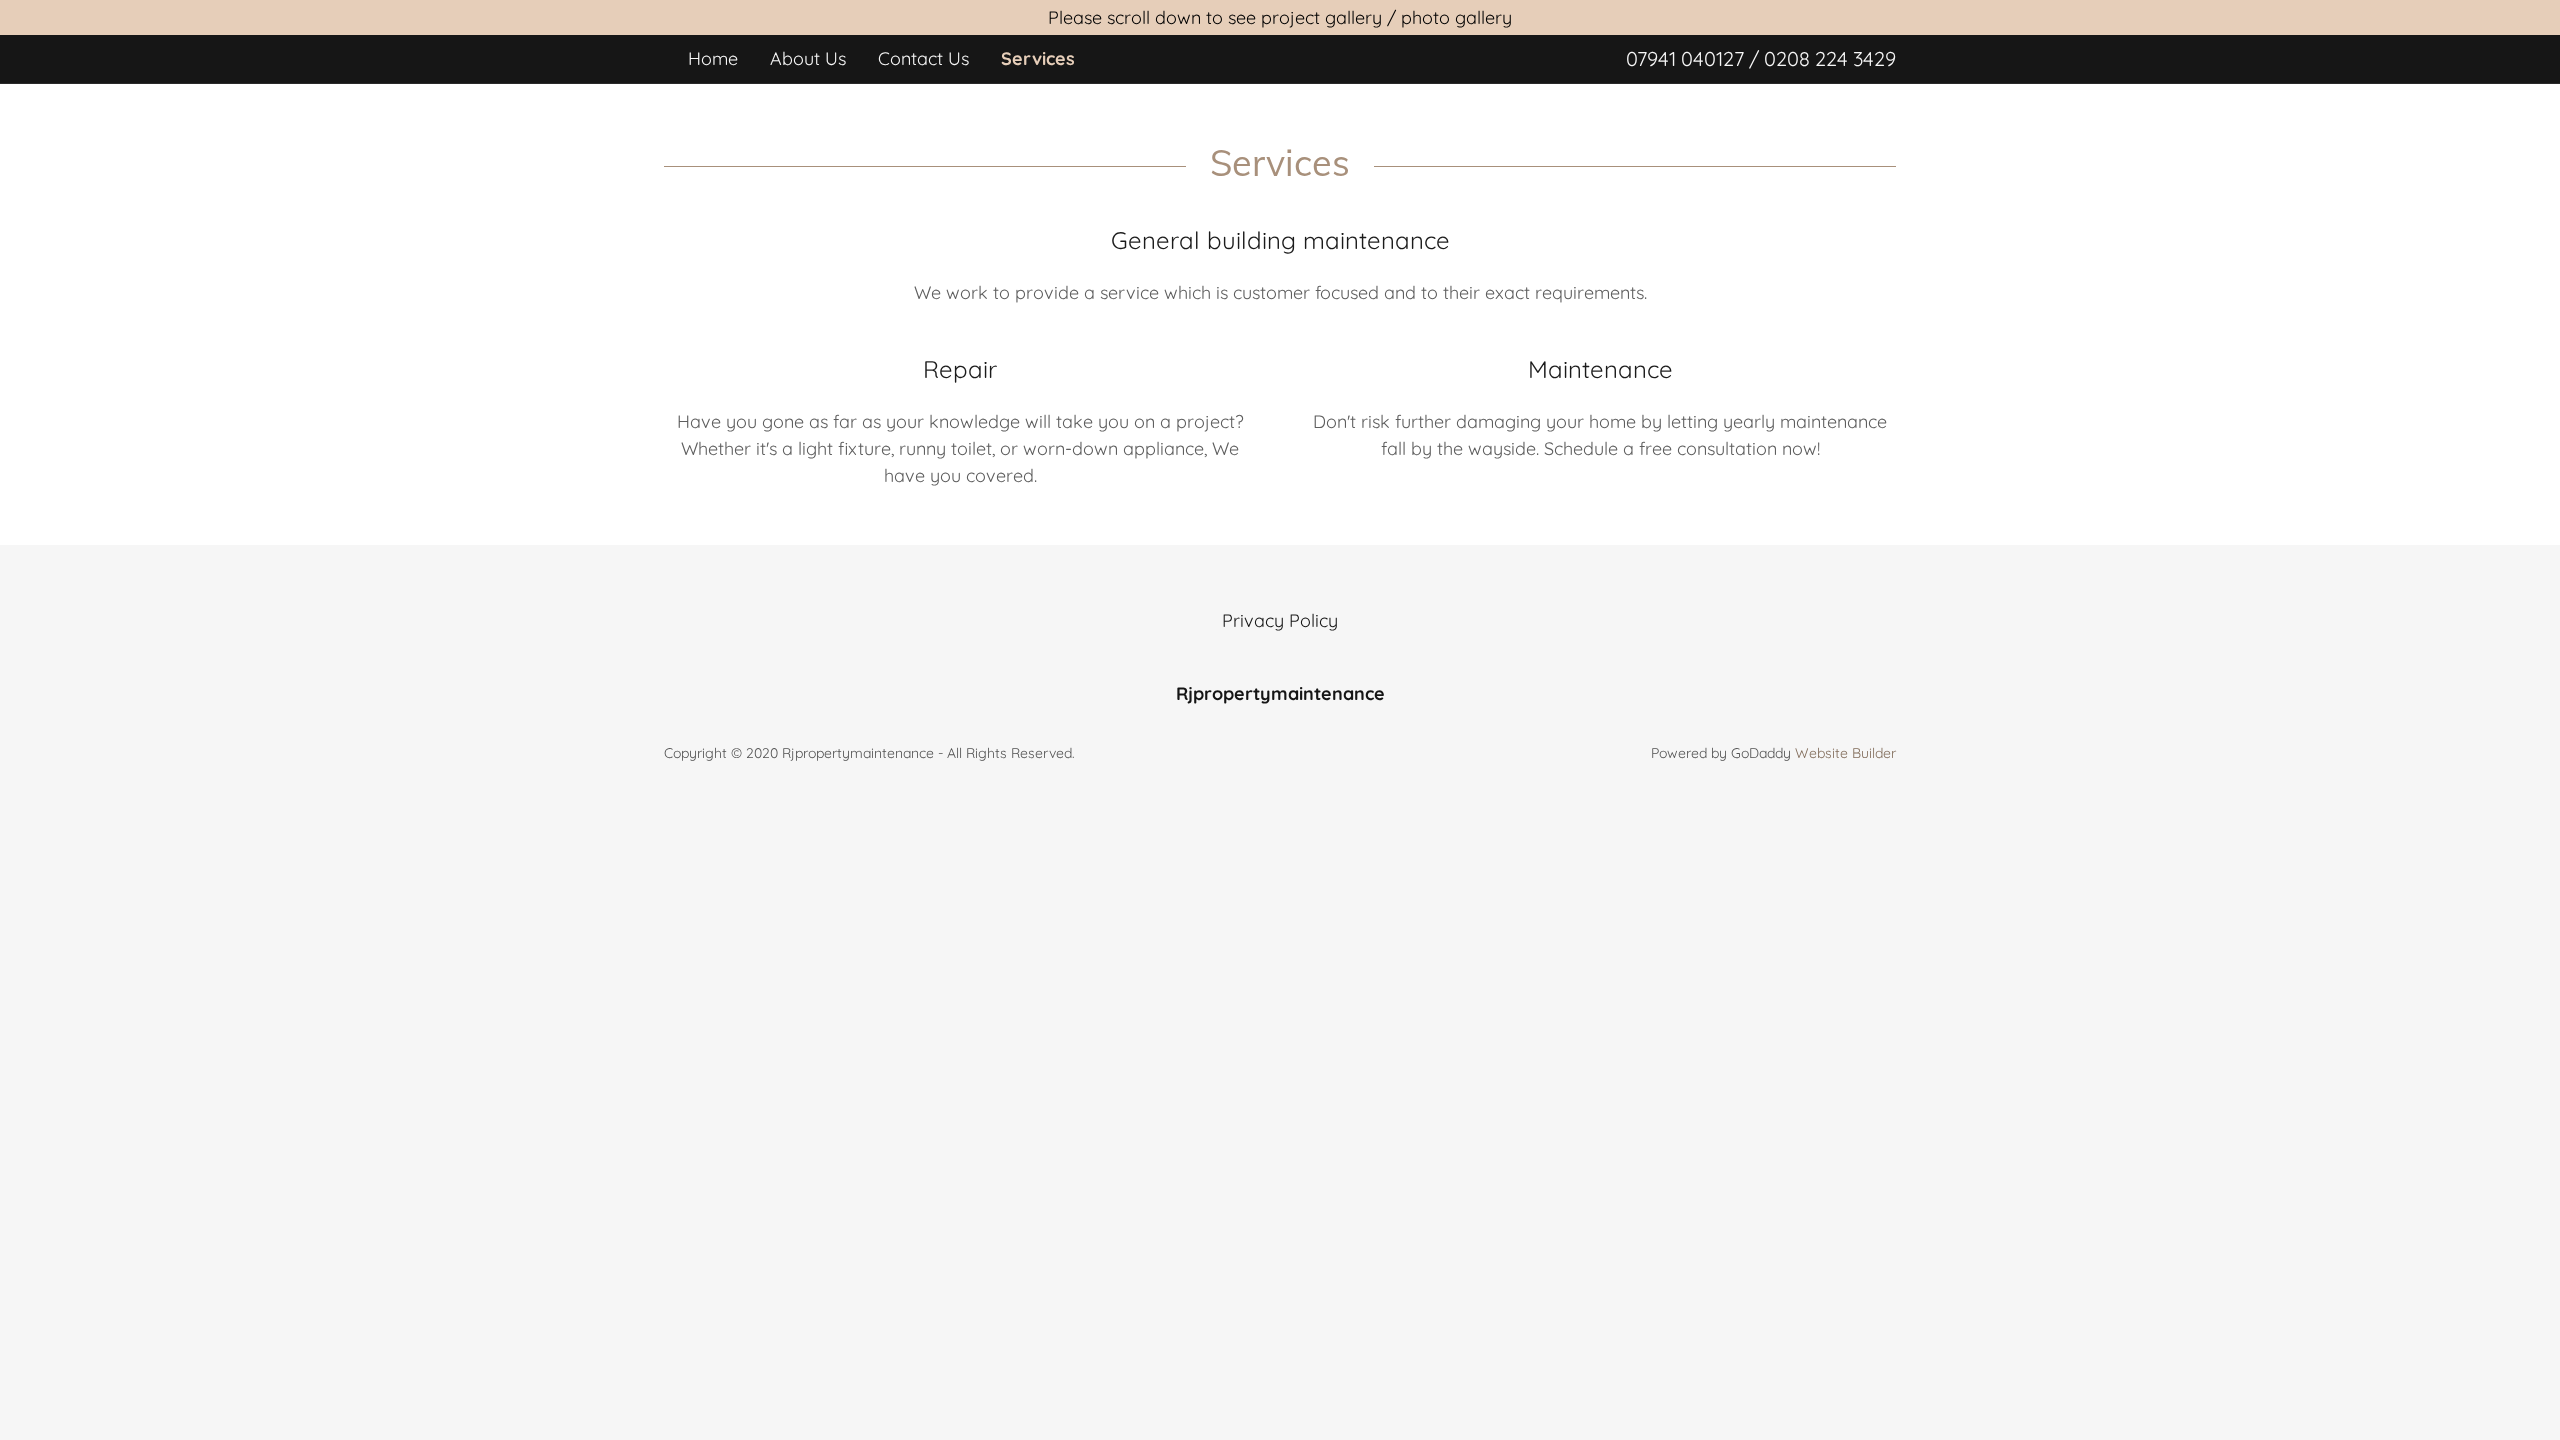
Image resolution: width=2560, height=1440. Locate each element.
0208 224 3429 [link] (1830, 58)
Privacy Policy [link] (1280, 620)
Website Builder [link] (1845, 753)
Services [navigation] (1038, 58)
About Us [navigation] (808, 58)
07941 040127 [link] (1685, 58)
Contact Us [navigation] (923, 58)
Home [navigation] (713, 58)
